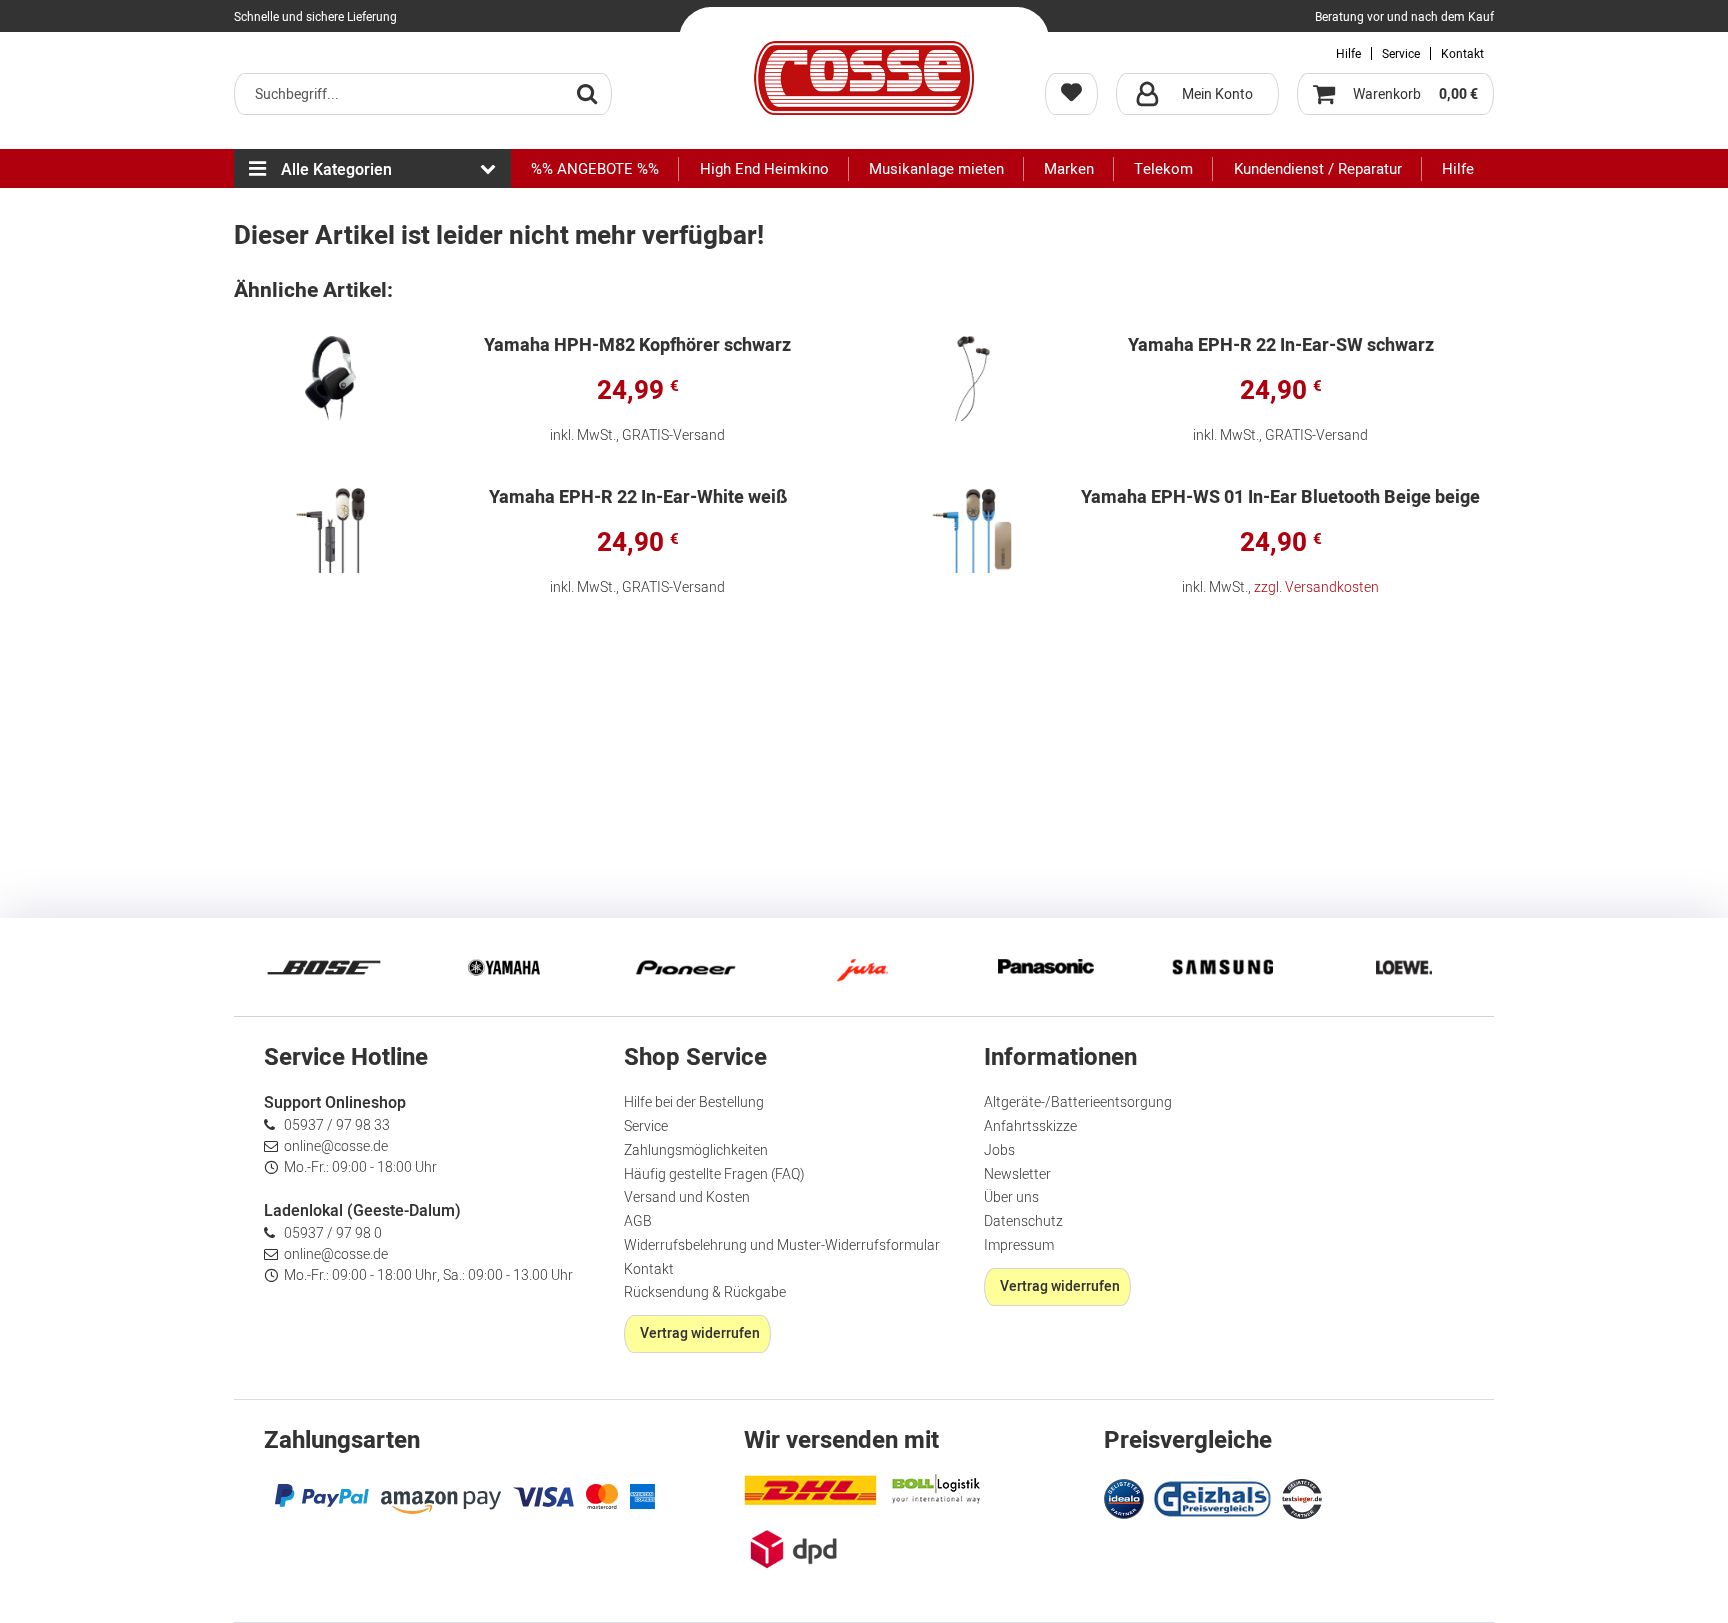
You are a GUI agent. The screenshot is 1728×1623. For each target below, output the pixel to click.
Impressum (1019, 1245)
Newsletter (1017, 1174)
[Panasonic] (1044, 967)
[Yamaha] (504, 967)
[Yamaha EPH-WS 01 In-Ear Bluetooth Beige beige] (973, 530)
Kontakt (1462, 54)
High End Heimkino (764, 169)
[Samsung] (1224, 967)
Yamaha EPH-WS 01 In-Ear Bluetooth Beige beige (1280, 499)
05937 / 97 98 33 (337, 1125)
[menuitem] (423, 94)
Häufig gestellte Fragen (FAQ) (714, 1174)
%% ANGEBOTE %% (595, 169)
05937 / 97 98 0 (333, 1233)
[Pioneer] (684, 967)
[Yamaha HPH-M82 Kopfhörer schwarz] (331, 378)
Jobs (999, 1150)
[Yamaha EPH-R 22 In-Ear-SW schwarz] (973, 378)
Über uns (1011, 1197)
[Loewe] (1404, 967)
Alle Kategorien (336, 170)
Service (1401, 54)
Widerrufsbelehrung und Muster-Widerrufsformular (782, 1245)
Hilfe (1348, 54)
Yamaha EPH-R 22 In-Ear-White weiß (638, 499)
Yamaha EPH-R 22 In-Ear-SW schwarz (1281, 347)
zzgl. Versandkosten (1316, 587)
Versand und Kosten (687, 1197)
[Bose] (324, 967)
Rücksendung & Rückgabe (705, 1292)
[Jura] (864, 967)
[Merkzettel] (1071, 94)
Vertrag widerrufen (700, 1333)
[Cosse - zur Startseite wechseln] (864, 78)
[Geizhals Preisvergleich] (1213, 1496)
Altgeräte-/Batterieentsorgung (1078, 1102)
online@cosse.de (336, 1146)
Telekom (1163, 169)
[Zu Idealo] (1126, 1496)
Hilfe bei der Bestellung (694, 1102)
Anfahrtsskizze (1030, 1126)
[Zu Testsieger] (1302, 1499)
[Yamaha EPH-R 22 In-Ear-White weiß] (331, 530)
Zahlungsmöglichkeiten (696, 1150)
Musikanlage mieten (936, 169)
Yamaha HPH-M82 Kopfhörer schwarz (637, 347)
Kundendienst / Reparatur (1318, 169)
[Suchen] (587, 93)
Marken (1069, 169)
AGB (638, 1221)
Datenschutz (1023, 1221)
